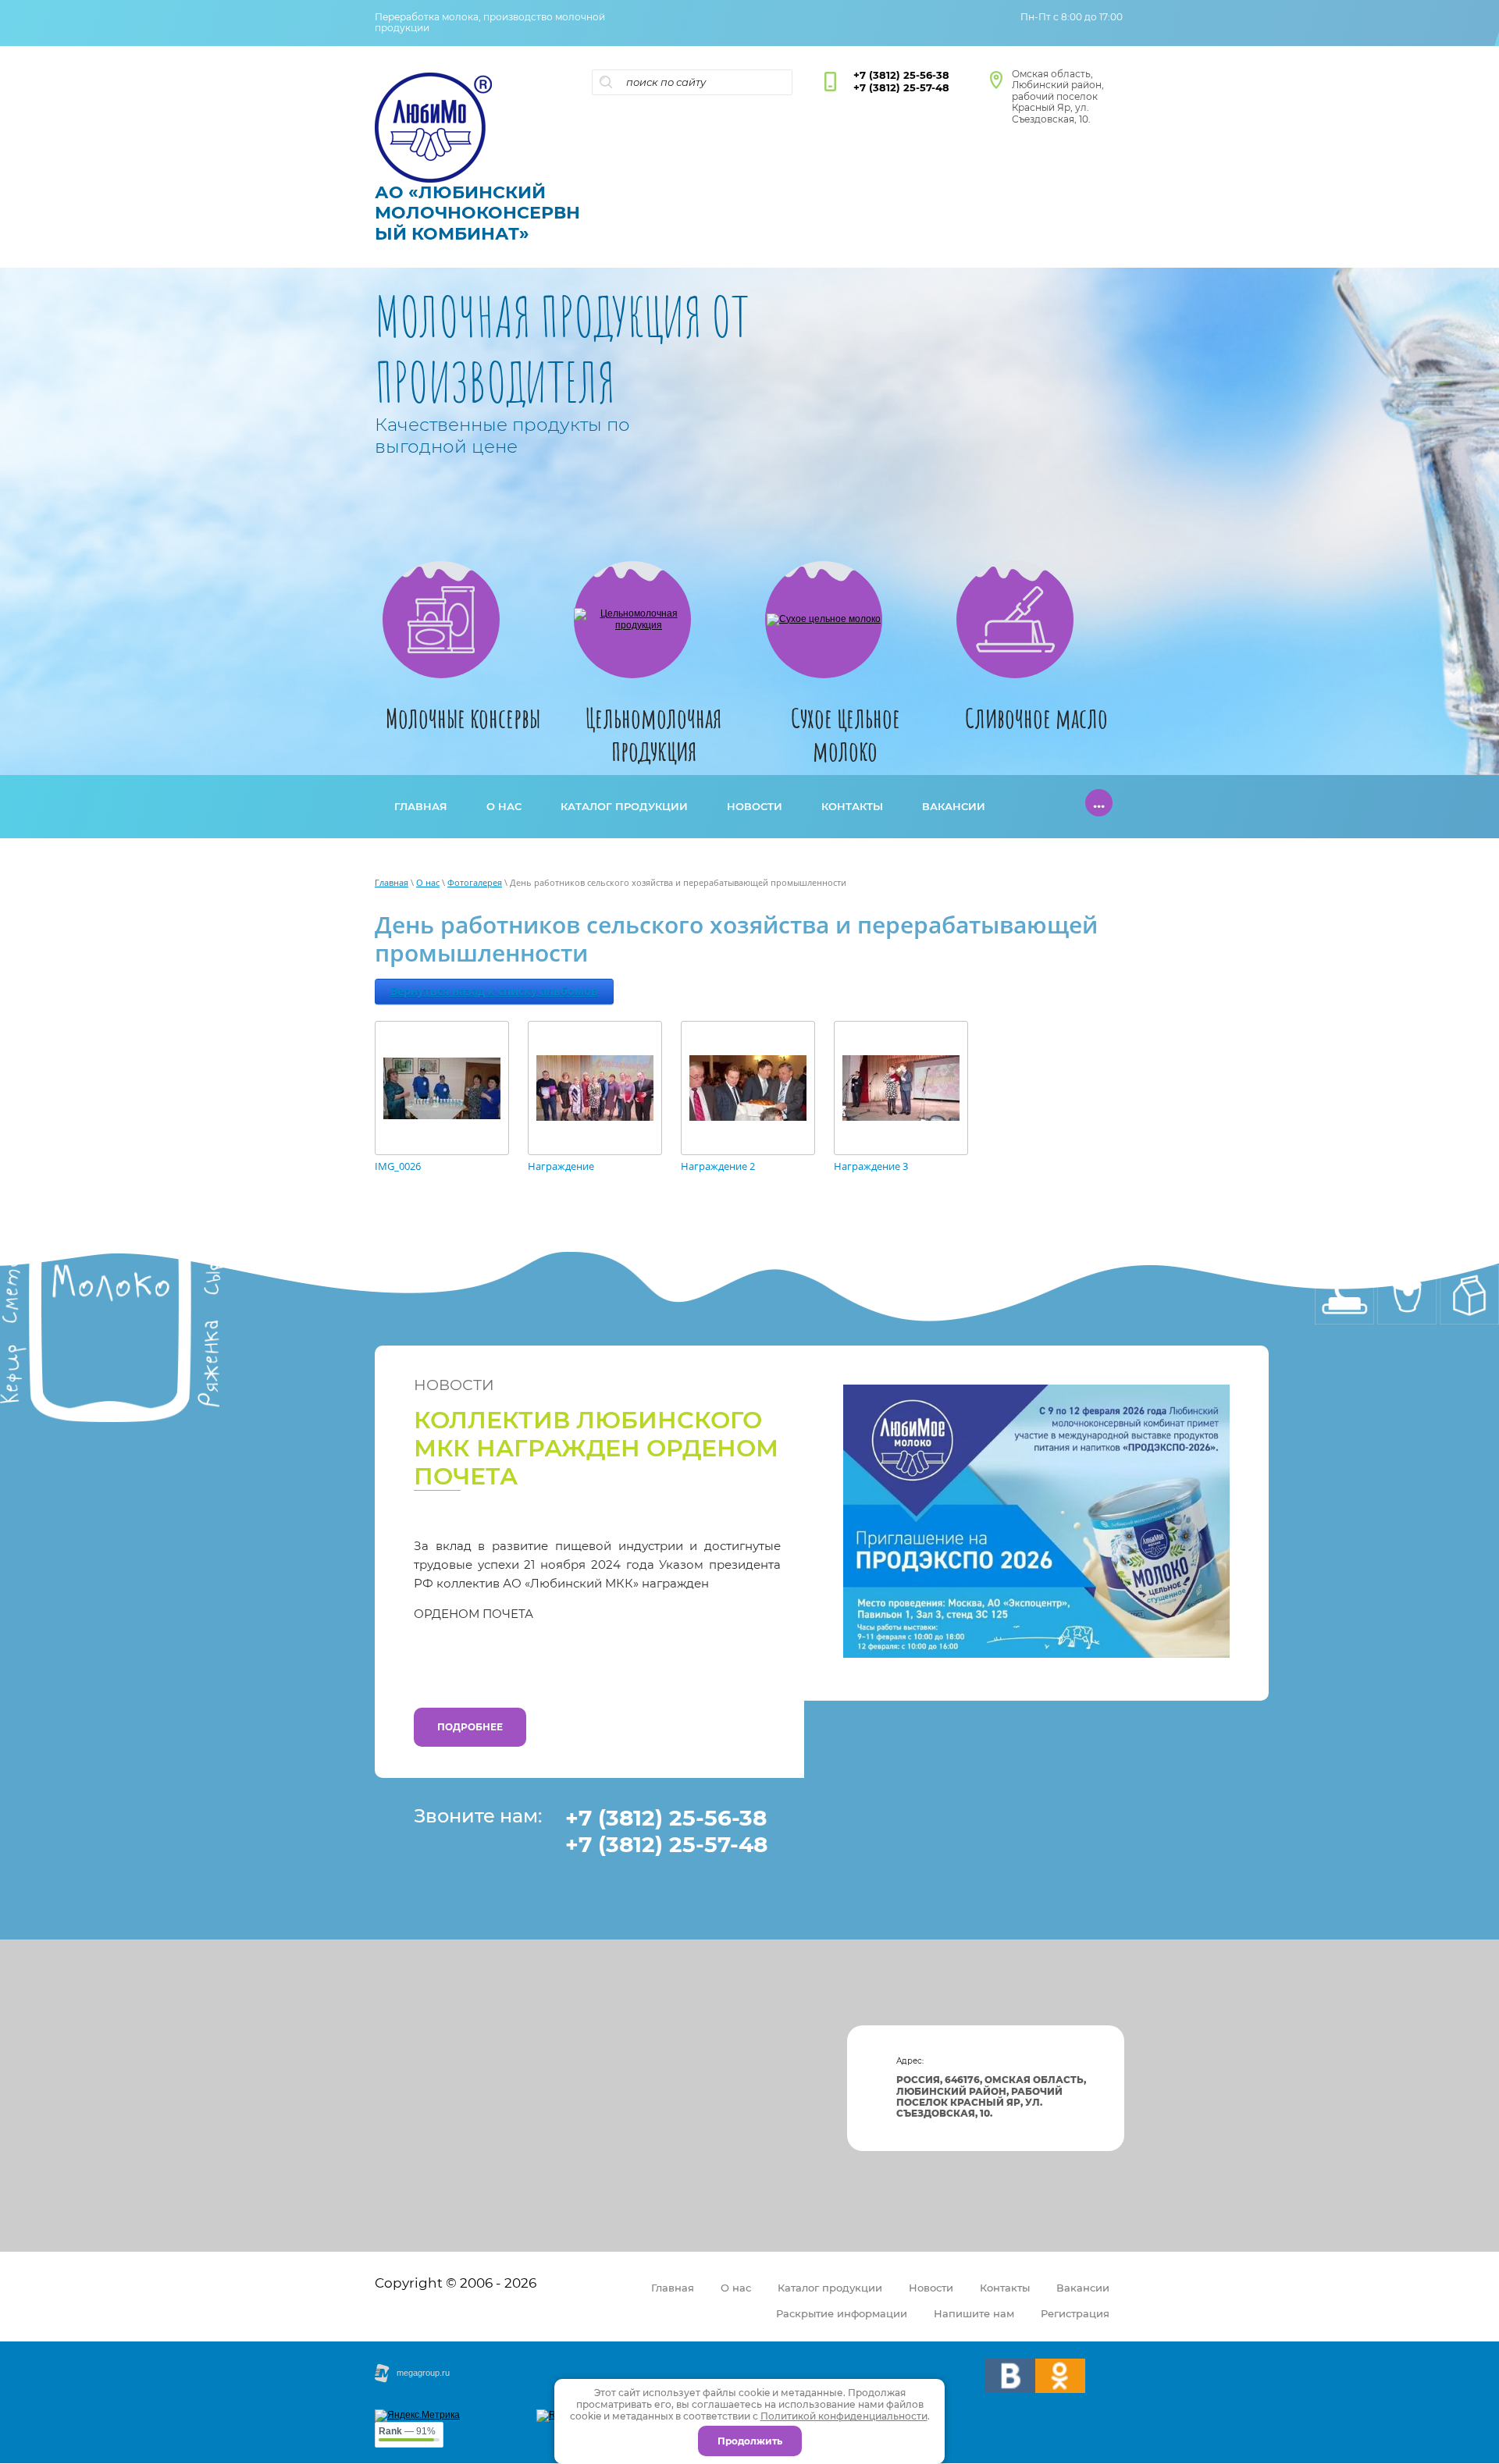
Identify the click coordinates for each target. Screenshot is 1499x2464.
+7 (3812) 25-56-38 (901, 75)
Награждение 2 (718, 1166)
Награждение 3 (871, 1166)
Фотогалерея (475, 882)
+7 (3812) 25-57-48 (901, 87)
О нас (428, 882)
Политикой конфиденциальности (844, 2416)
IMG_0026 (398, 1166)
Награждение (561, 1166)
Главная (392, 882)
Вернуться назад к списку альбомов (494, 991)
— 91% (407, 2431)
